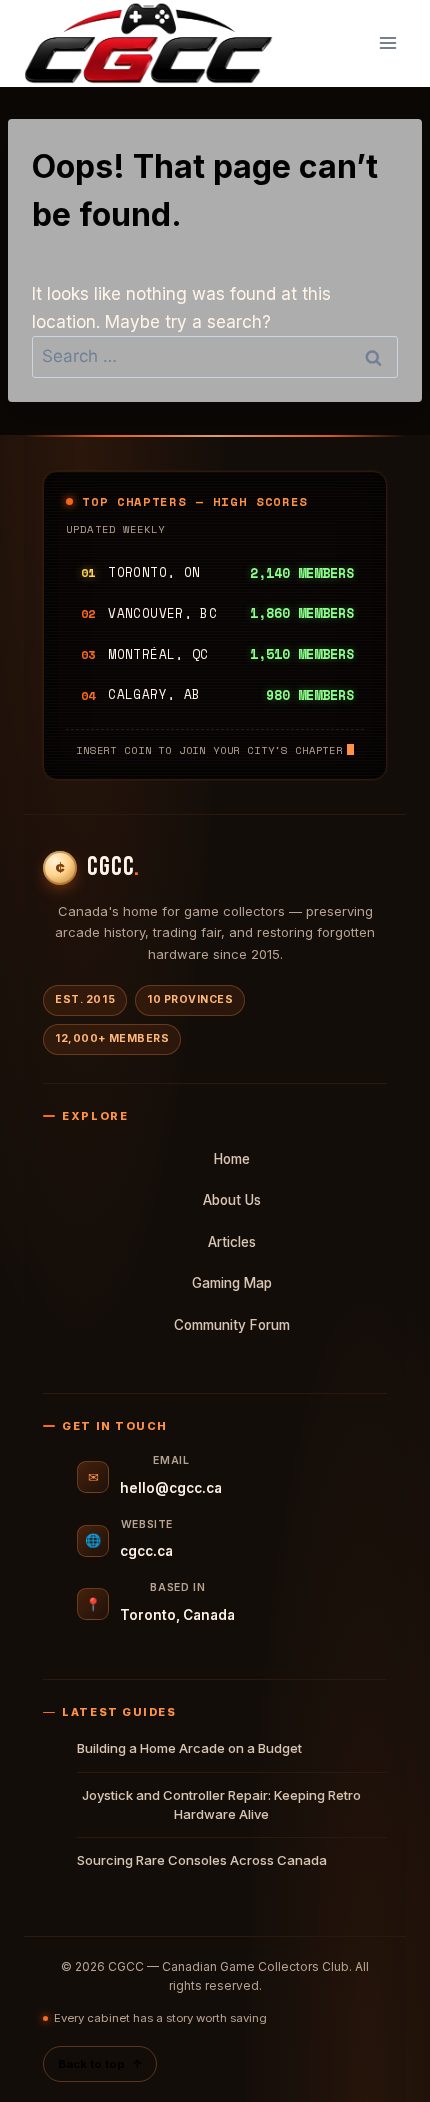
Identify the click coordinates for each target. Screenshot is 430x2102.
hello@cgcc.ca (171, 1488)
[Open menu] (387, 43)
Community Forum (232, 1325)
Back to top (100, 2064)
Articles (232, 1242)
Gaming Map (232, 1283)
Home (232, 1159)
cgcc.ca (146, 1551)
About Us (232, 1200)
